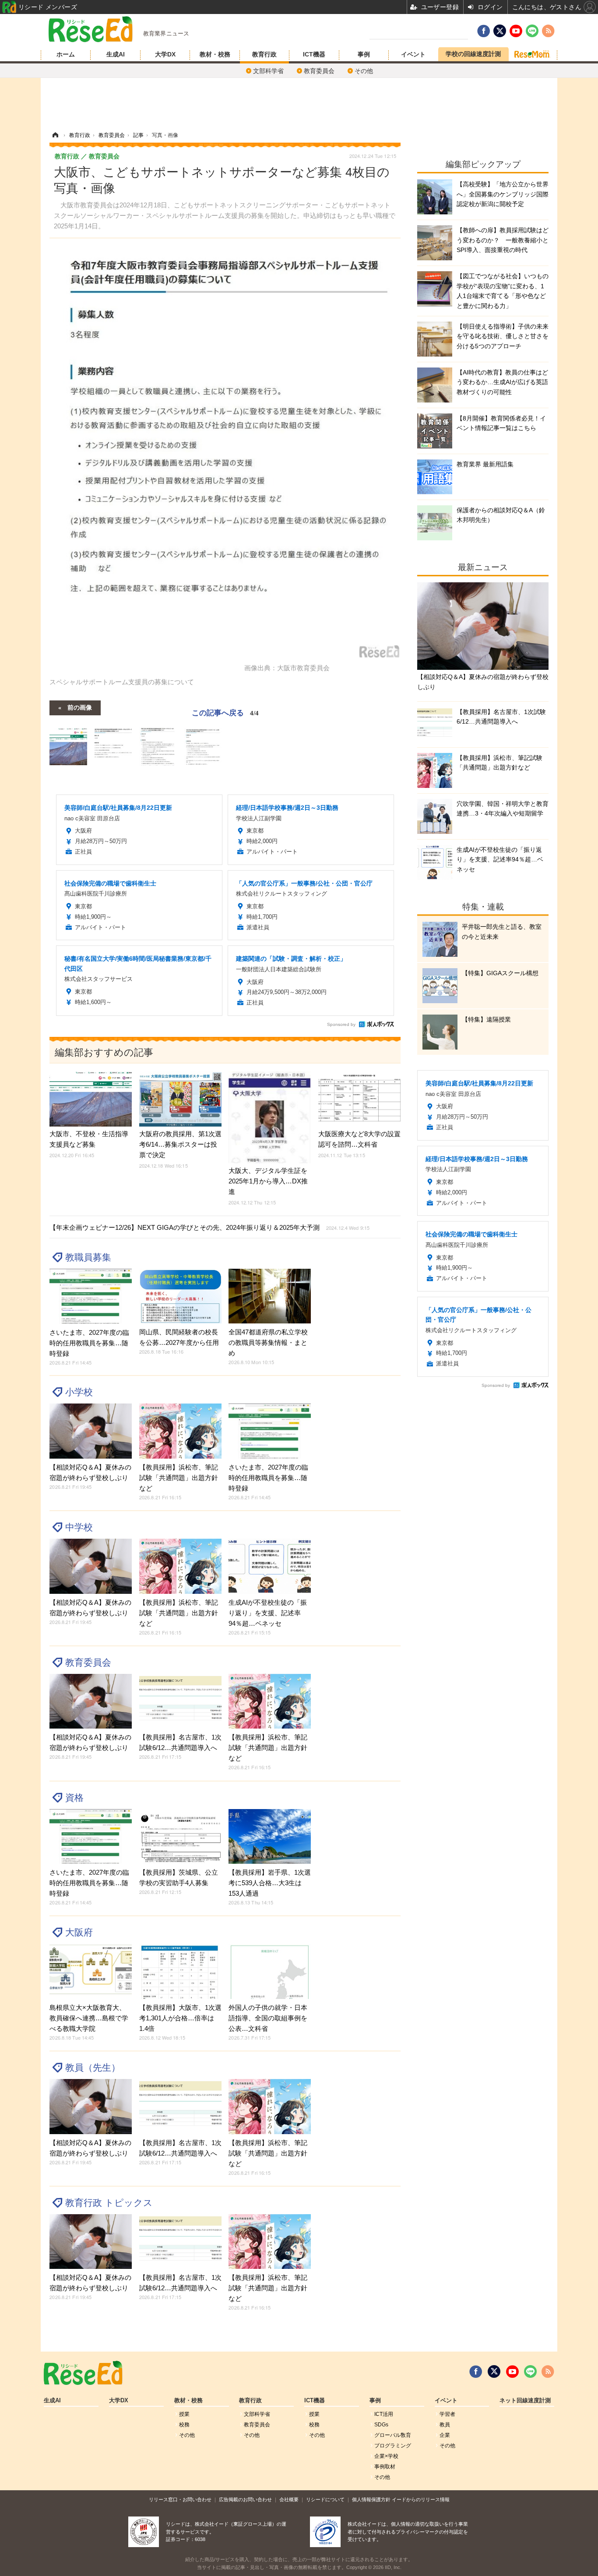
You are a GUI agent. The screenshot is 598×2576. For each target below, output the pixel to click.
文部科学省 (268, 71)
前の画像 (80, 707)
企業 (445, 2435)
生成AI (116, 54)
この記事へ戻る (225, 712)
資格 (74, 1797)
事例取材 (385, 2467)
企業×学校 (386, 2456)
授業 (184, 2414)
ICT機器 (314, 54)
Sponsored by (341, 1024)
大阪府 (79, 1932)
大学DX (165, 54)
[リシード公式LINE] (530, 2372)
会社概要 (289, 2499)
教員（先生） (93, 2067)
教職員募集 (88, 1257)
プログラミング (393, 2446)
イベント (413, 54)
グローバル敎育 (393, 2435)
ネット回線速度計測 (525, 2401)
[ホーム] (55, 135)
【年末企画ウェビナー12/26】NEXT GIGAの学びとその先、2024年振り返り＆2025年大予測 (209, 1227)
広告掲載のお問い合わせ (245, 2499)
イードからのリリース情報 (421, 2499)
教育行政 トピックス (109, 2203)
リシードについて (325, 2499)
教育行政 (264, 54)
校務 (184, 2425)
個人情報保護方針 (371, 2499)
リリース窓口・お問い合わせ (180, 2499)
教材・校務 (215, 54)
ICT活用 (384, 2414)
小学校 (79, 1392)
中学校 (79, 1527)
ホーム (66, 54)
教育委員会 (319, 71)
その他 (364, 71)
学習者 (447, 2414)
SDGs (381, 2425)
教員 (445, 2425)
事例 (364, 54)
